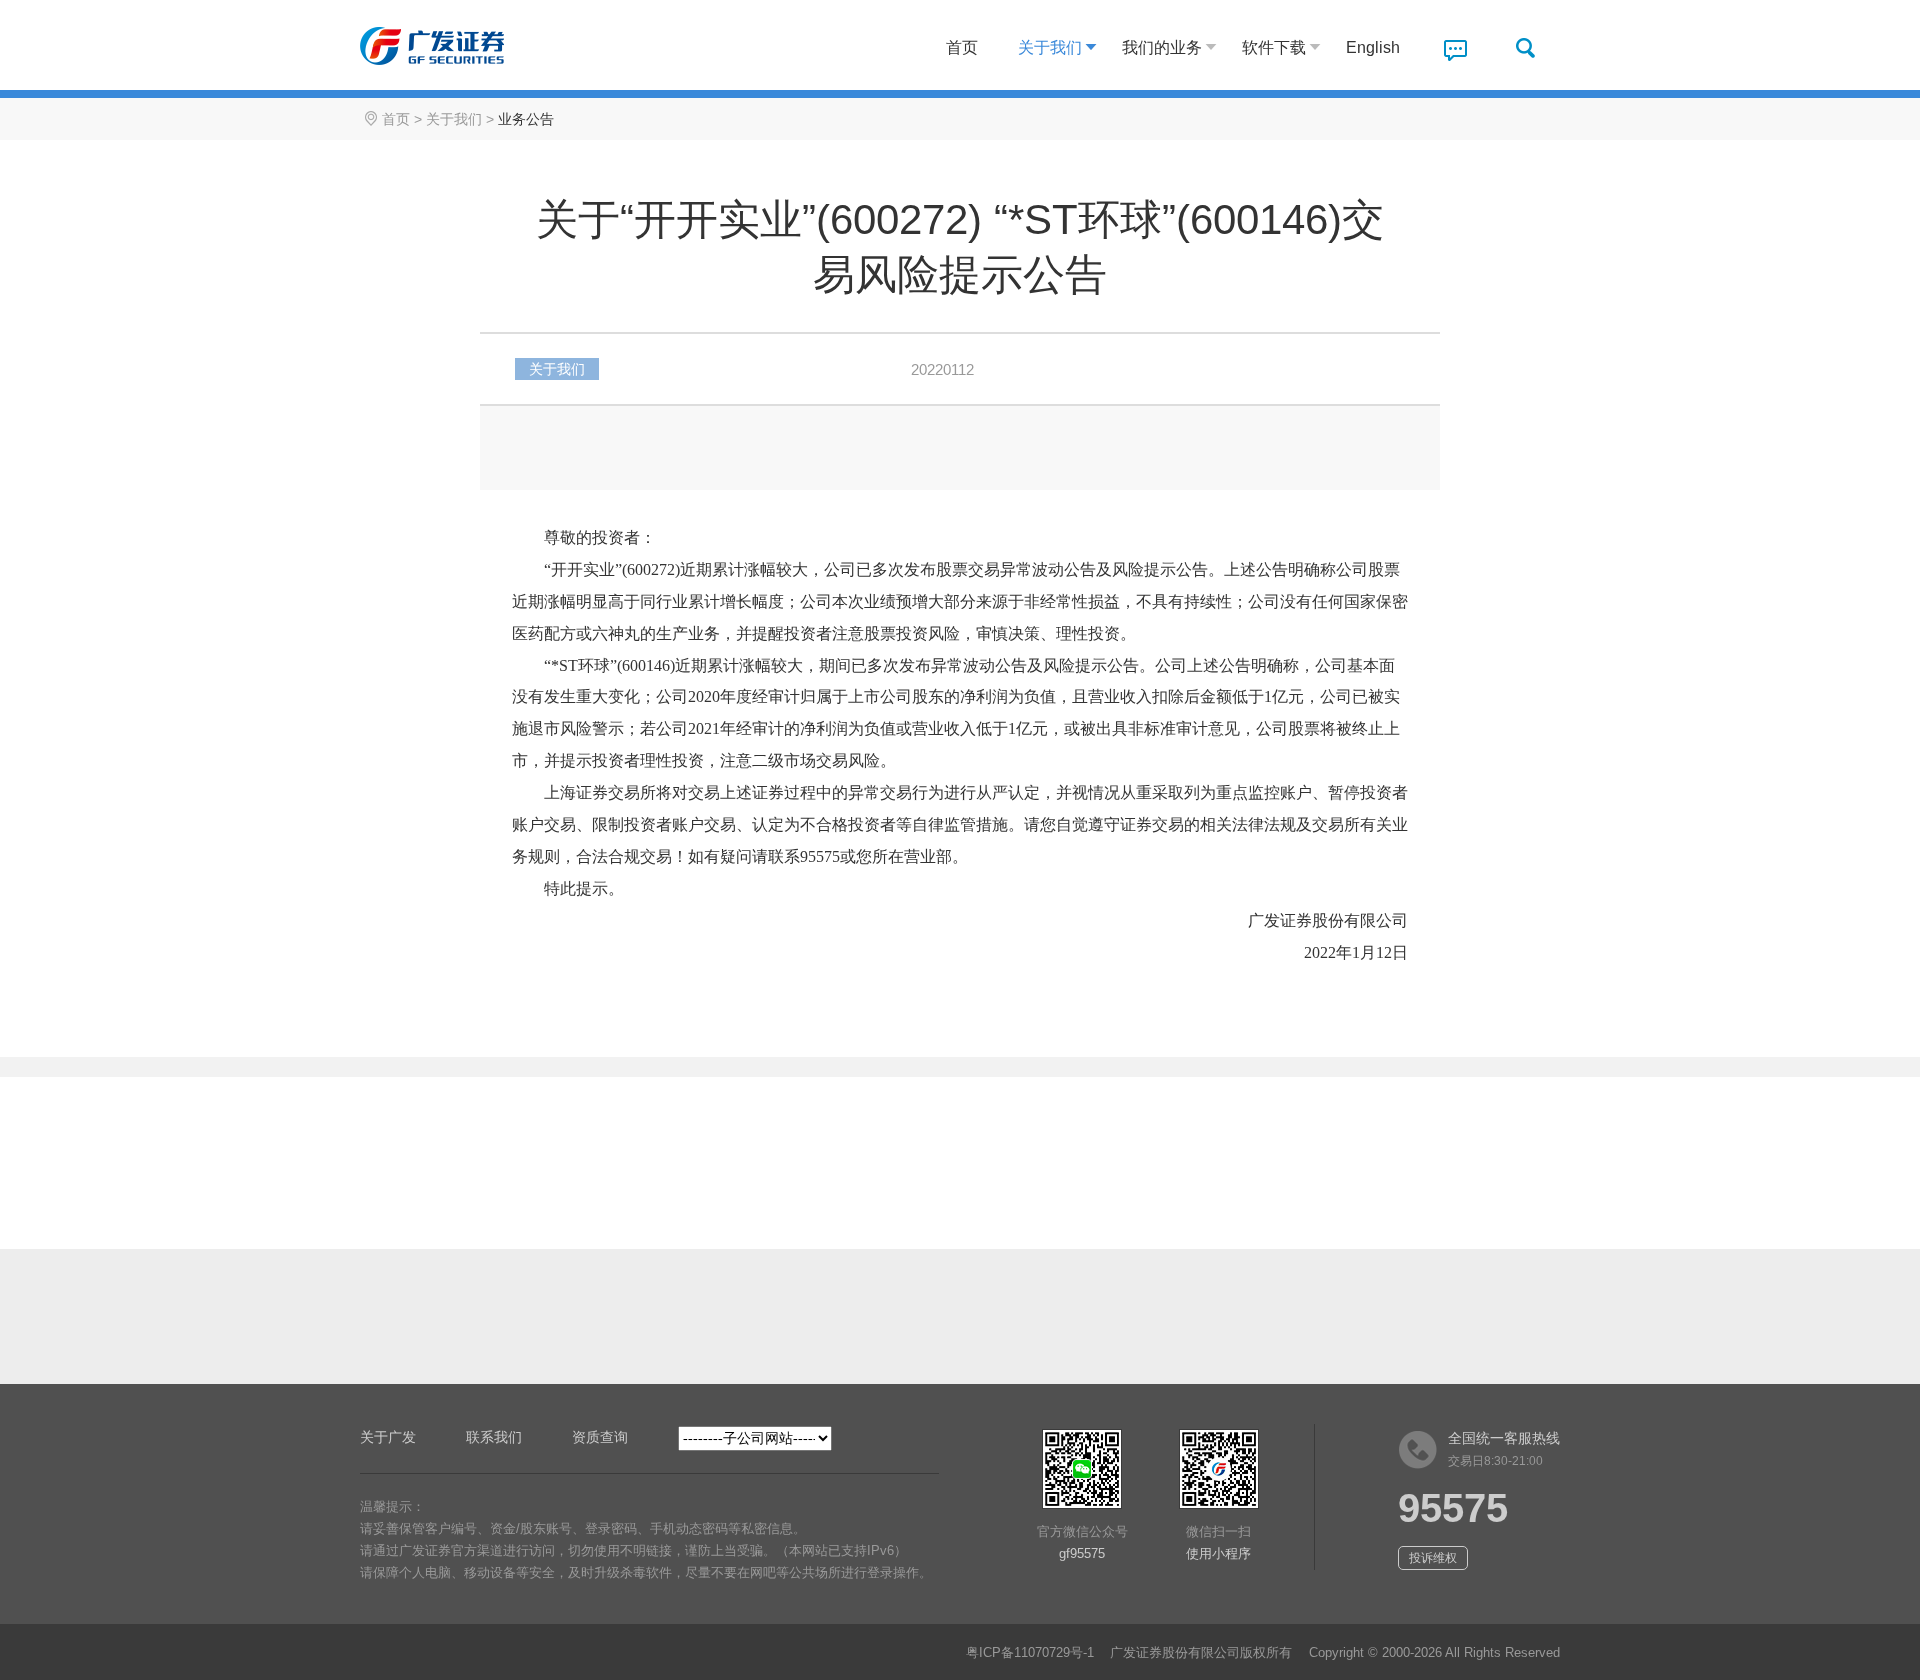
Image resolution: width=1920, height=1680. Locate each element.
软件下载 (1274, 47)
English (1373, 47)
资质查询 (600, 1437)
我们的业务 (1162, 47)
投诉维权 (1433, 1558)
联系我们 (494, 1437)
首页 (962, 47)
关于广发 (388, 1437)
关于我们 (1050, 47)
